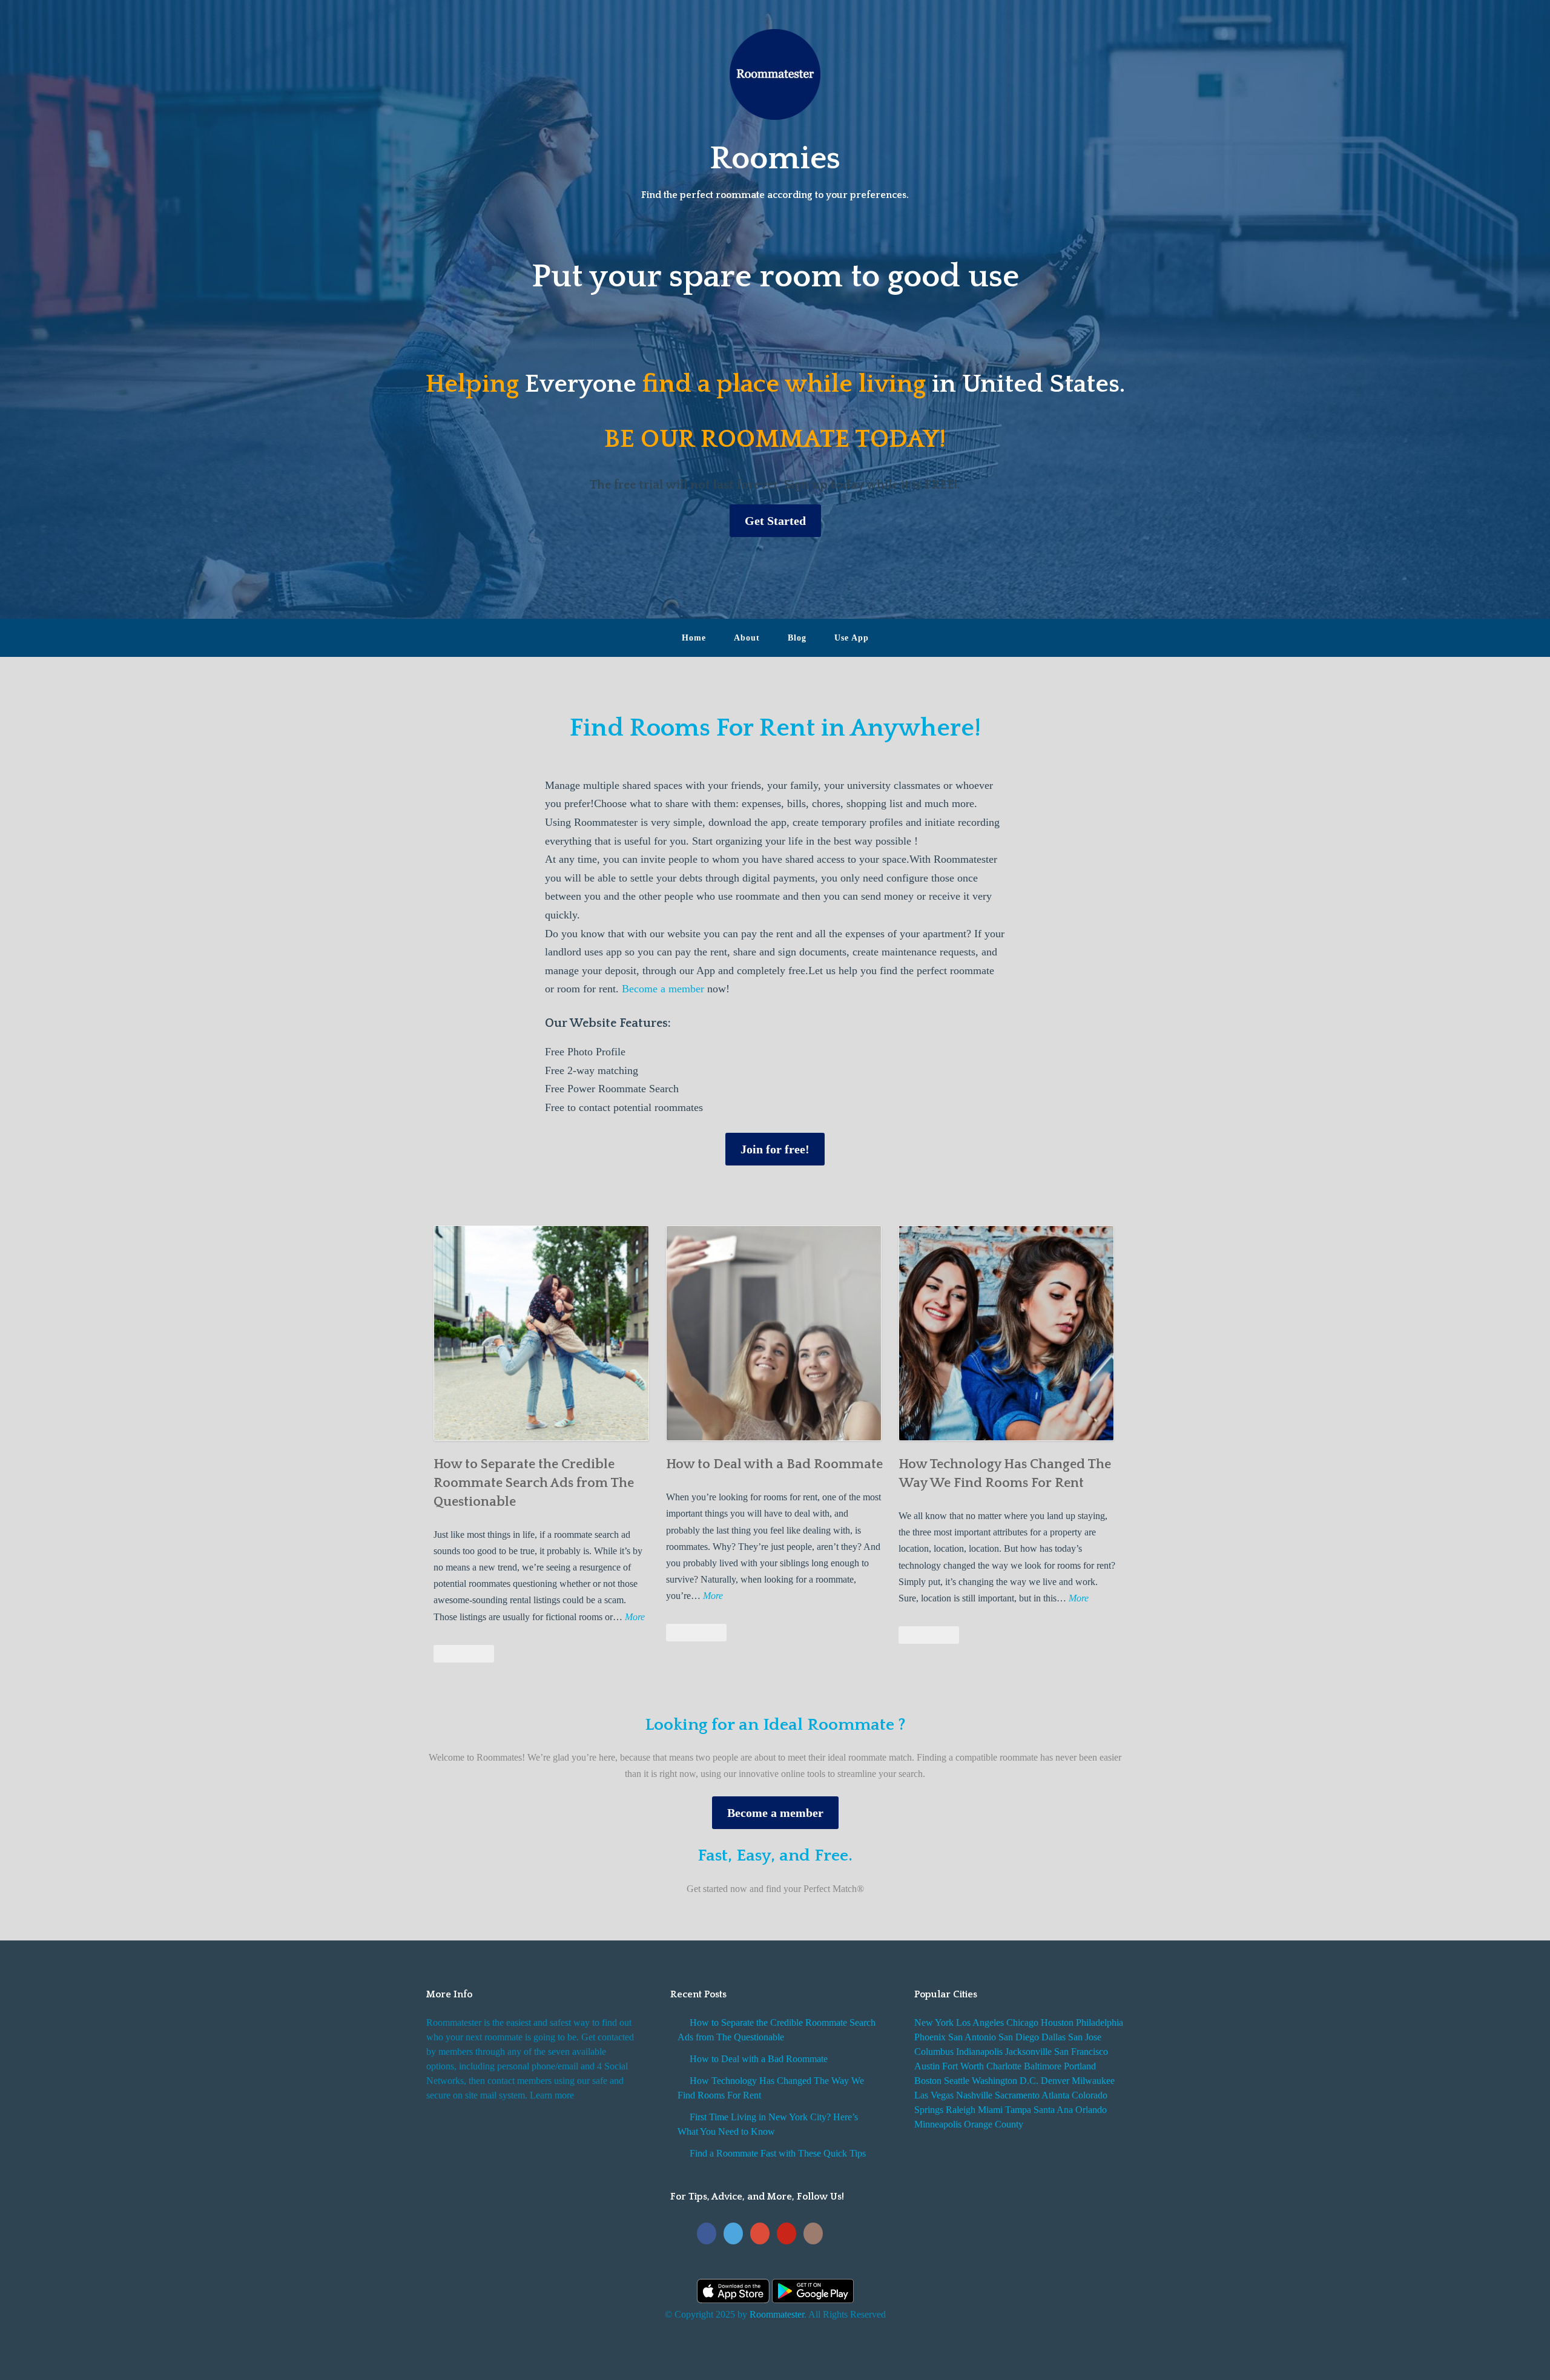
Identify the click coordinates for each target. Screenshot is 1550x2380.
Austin (927, 2066)
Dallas (1054, 2037)
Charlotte (1004, 2066)
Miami (990, 2110)
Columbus (934, 2052)
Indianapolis (979, 2052)
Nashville (974, 2095)
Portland (1080, 2066)
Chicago (1022, 2022)
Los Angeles (980, 2022)
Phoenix (930, 2037)
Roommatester (777, 2314)
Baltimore (1043, 2066)
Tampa (1018, 2110)
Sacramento (1017, 2095)
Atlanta (1055, 2095)
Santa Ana (1053, 2110)
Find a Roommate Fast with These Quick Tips (778, 2153)
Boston (928, 2081)
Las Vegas (934, 2095)
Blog (797, 638)
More (635, 1618)
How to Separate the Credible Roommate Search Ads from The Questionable (534, 1483)
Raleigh (961, 2110)
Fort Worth (963, 2066)
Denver (1055, 2081)
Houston (1057, 2022)
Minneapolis (938, 2124)
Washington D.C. (1005, 2081)
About (747, 638)
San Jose (1085, 2037)
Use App (852, 638)
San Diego (1019, 2037)
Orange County (994, 2124)
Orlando (1091, 2110)
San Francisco (1081, 2052)
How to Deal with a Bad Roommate (774, 1464)
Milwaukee (1093, 2081)
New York (934, 2022)
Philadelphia (1100, 2022)
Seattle (957, 2081)
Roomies (775, 159)
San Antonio (972, 2037)
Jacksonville (1028, 2052)
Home (694, 638)
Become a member (663, 989)
